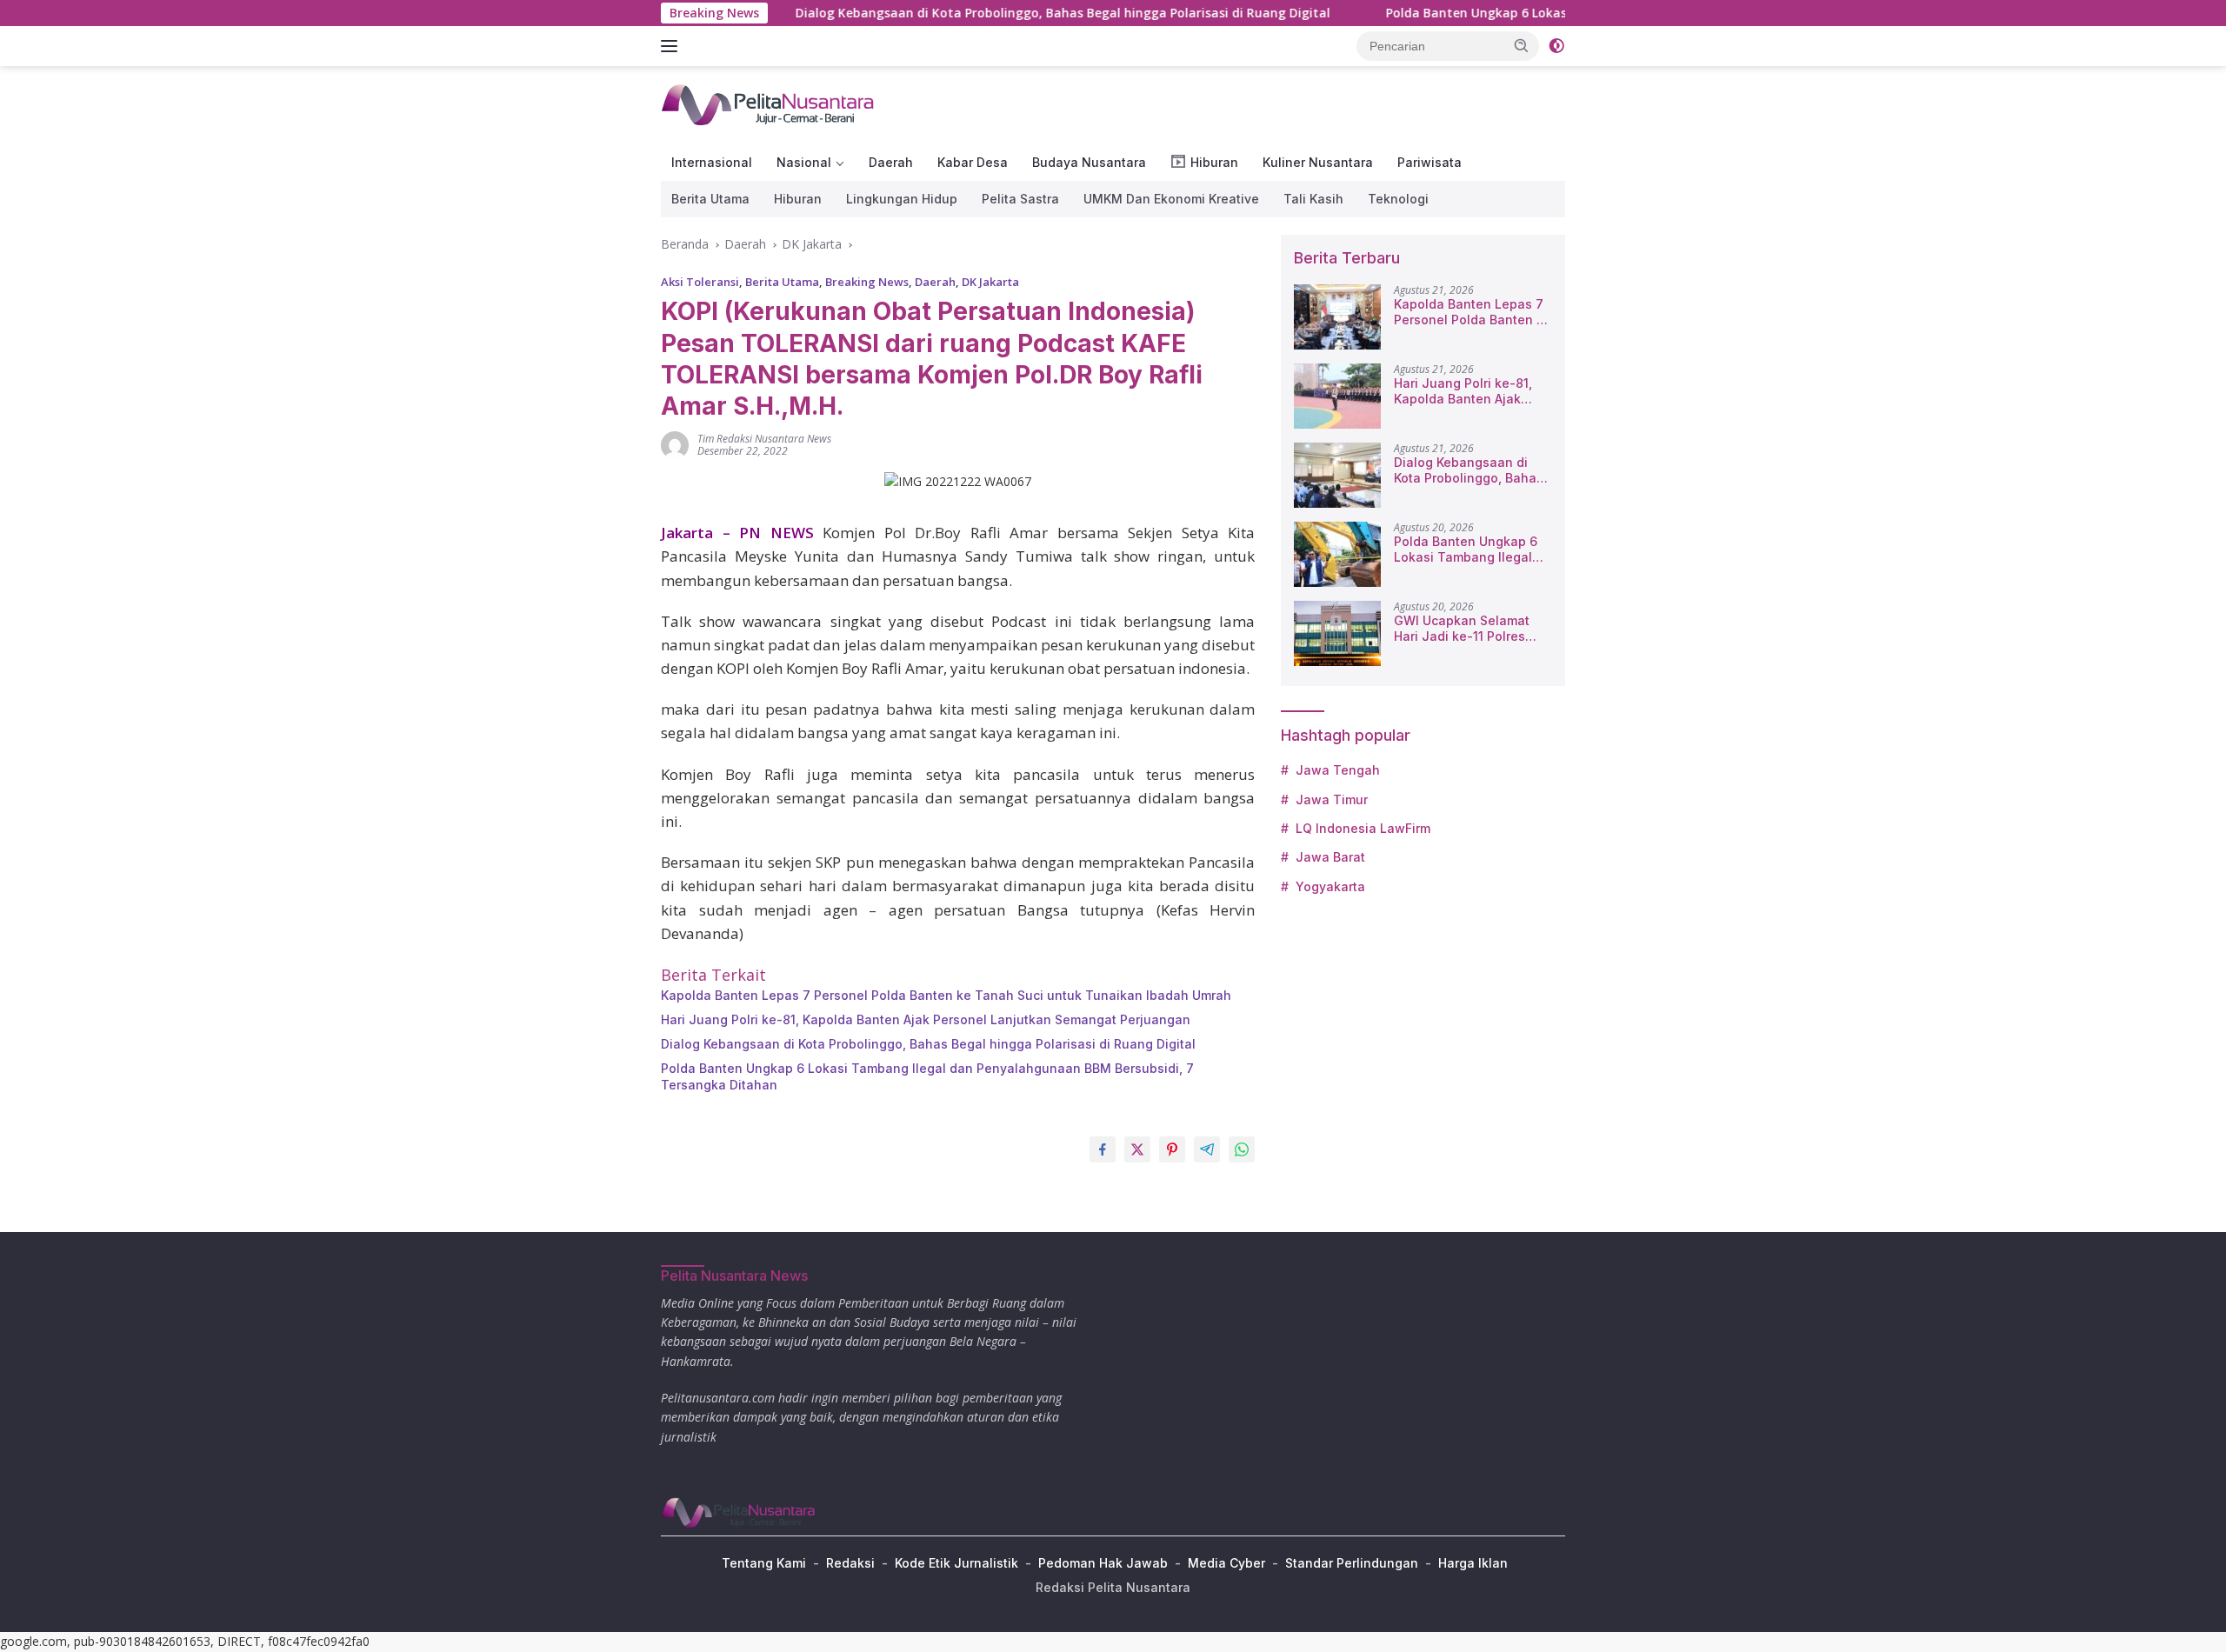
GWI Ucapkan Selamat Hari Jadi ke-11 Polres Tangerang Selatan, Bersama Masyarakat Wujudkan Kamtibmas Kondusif (1462, 629)
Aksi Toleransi (700, 282)
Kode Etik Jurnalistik (956, 1563)
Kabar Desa (973, 162)
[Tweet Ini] (1137, 1149)
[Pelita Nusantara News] (769, 104)
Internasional (712, 162)
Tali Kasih (1313, 199)
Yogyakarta (1330, 886)
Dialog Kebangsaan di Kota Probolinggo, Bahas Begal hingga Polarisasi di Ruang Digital (986, 13)
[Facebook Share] (1103, 1149)
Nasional (804, 162)
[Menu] (673, 46)
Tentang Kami (764, 1563)
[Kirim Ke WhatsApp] (1242, 1149)
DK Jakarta (990, 282)
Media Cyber (1226, 1563)
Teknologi (1398, 199)
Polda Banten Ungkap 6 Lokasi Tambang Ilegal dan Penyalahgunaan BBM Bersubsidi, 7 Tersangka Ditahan (927, 1076)
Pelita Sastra (1020, 199)
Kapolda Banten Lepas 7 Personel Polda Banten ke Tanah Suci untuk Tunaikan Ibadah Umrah (946, 995)
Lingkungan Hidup (902, 199)
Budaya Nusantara (1089, 162)
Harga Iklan (1473, 1563)
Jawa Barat (1330, 857)
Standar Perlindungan (1352, 1563)
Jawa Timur (1332, 799)
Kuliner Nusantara (1318, 162)
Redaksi (850, 1563)
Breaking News (867, 282)
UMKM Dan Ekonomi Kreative (1171, 199)
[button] (1522, 45)
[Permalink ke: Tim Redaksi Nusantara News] (675, 443)
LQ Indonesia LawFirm (1363, 828)
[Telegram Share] (1207, 1149)
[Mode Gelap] (1556, 46)
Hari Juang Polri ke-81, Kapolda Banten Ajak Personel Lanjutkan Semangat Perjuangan (926, 1019)
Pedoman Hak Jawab (1103, 1563)
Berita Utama (710, 199)
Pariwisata (1430, 162)
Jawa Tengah (1338, 770)
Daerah (891, 162)
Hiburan (798, 199)
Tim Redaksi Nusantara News (764, 439)
